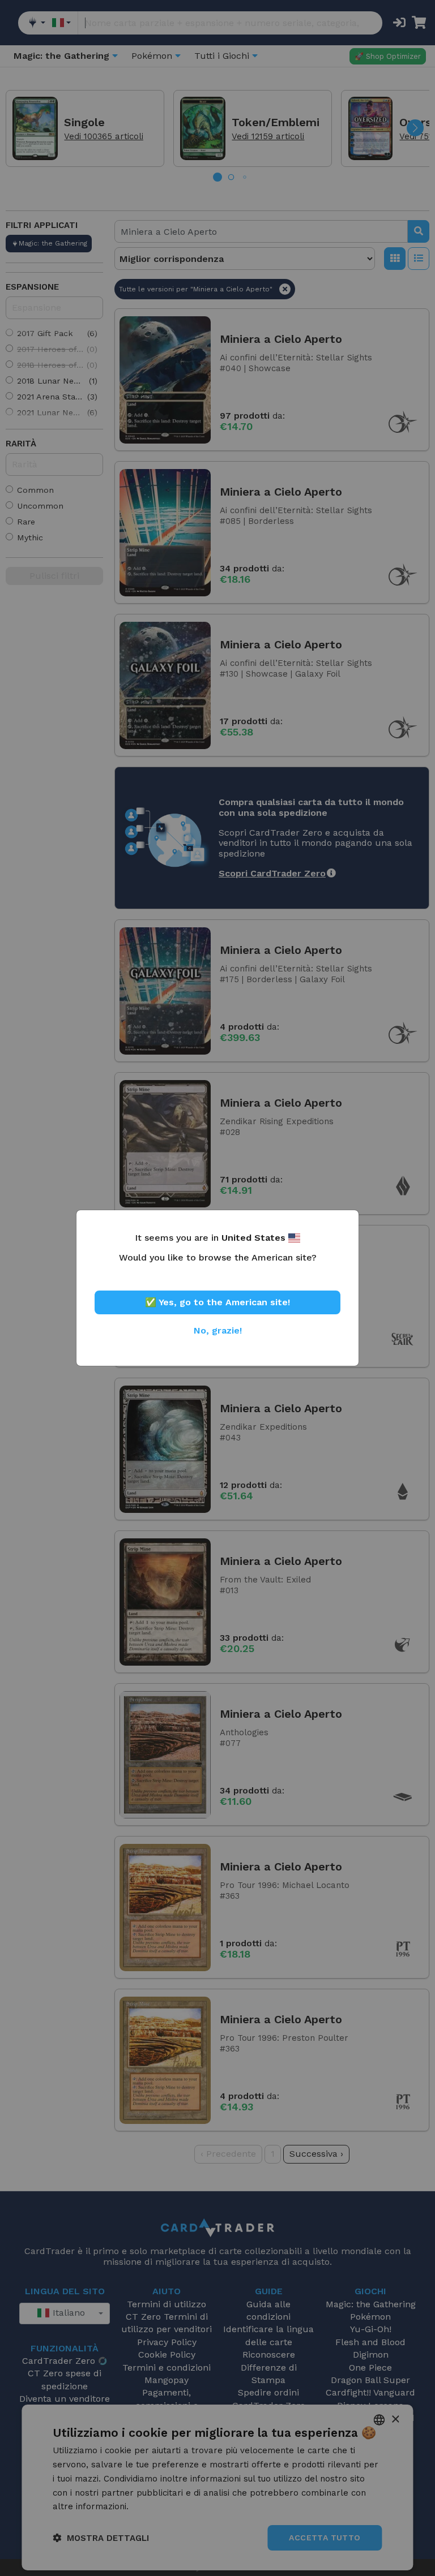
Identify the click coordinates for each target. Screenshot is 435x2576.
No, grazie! (218, 1330)
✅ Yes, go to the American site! (217, 1302)
